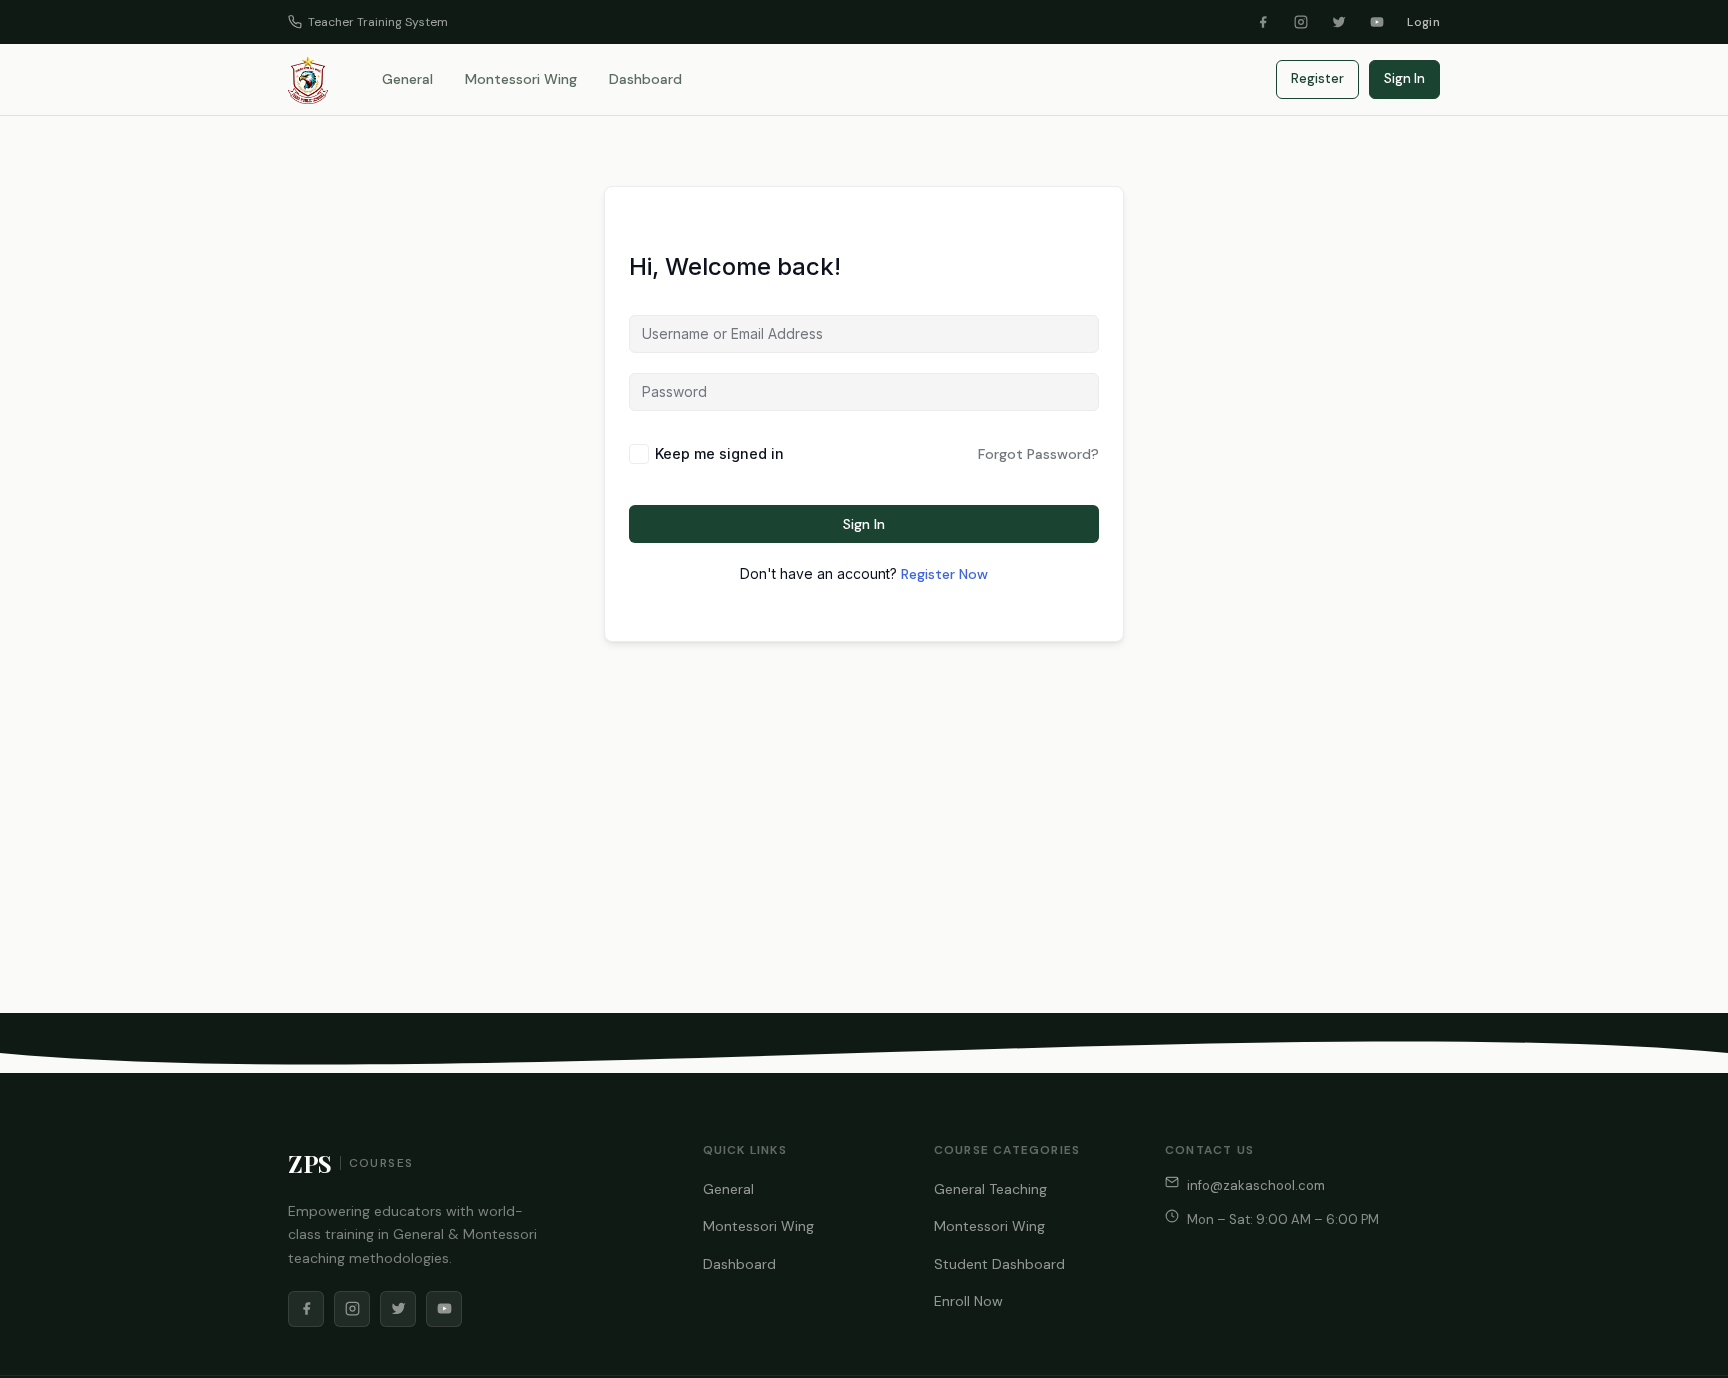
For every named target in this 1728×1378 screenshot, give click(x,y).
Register (1317, 78)
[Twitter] (1339, 22)
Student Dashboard (999, 1264)
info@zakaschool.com (1256, 1185)
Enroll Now (968, 1301)
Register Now (944, 574)
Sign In (1404, 78)
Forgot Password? (1038, 454)
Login (1423, 22)
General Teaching (990, 1189)
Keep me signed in (719, 453)
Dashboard (645, 79)
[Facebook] (1263, 22)
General (407, 79)
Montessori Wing (521, 79)
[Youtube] (1377, 22)
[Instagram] (1301, 22)
